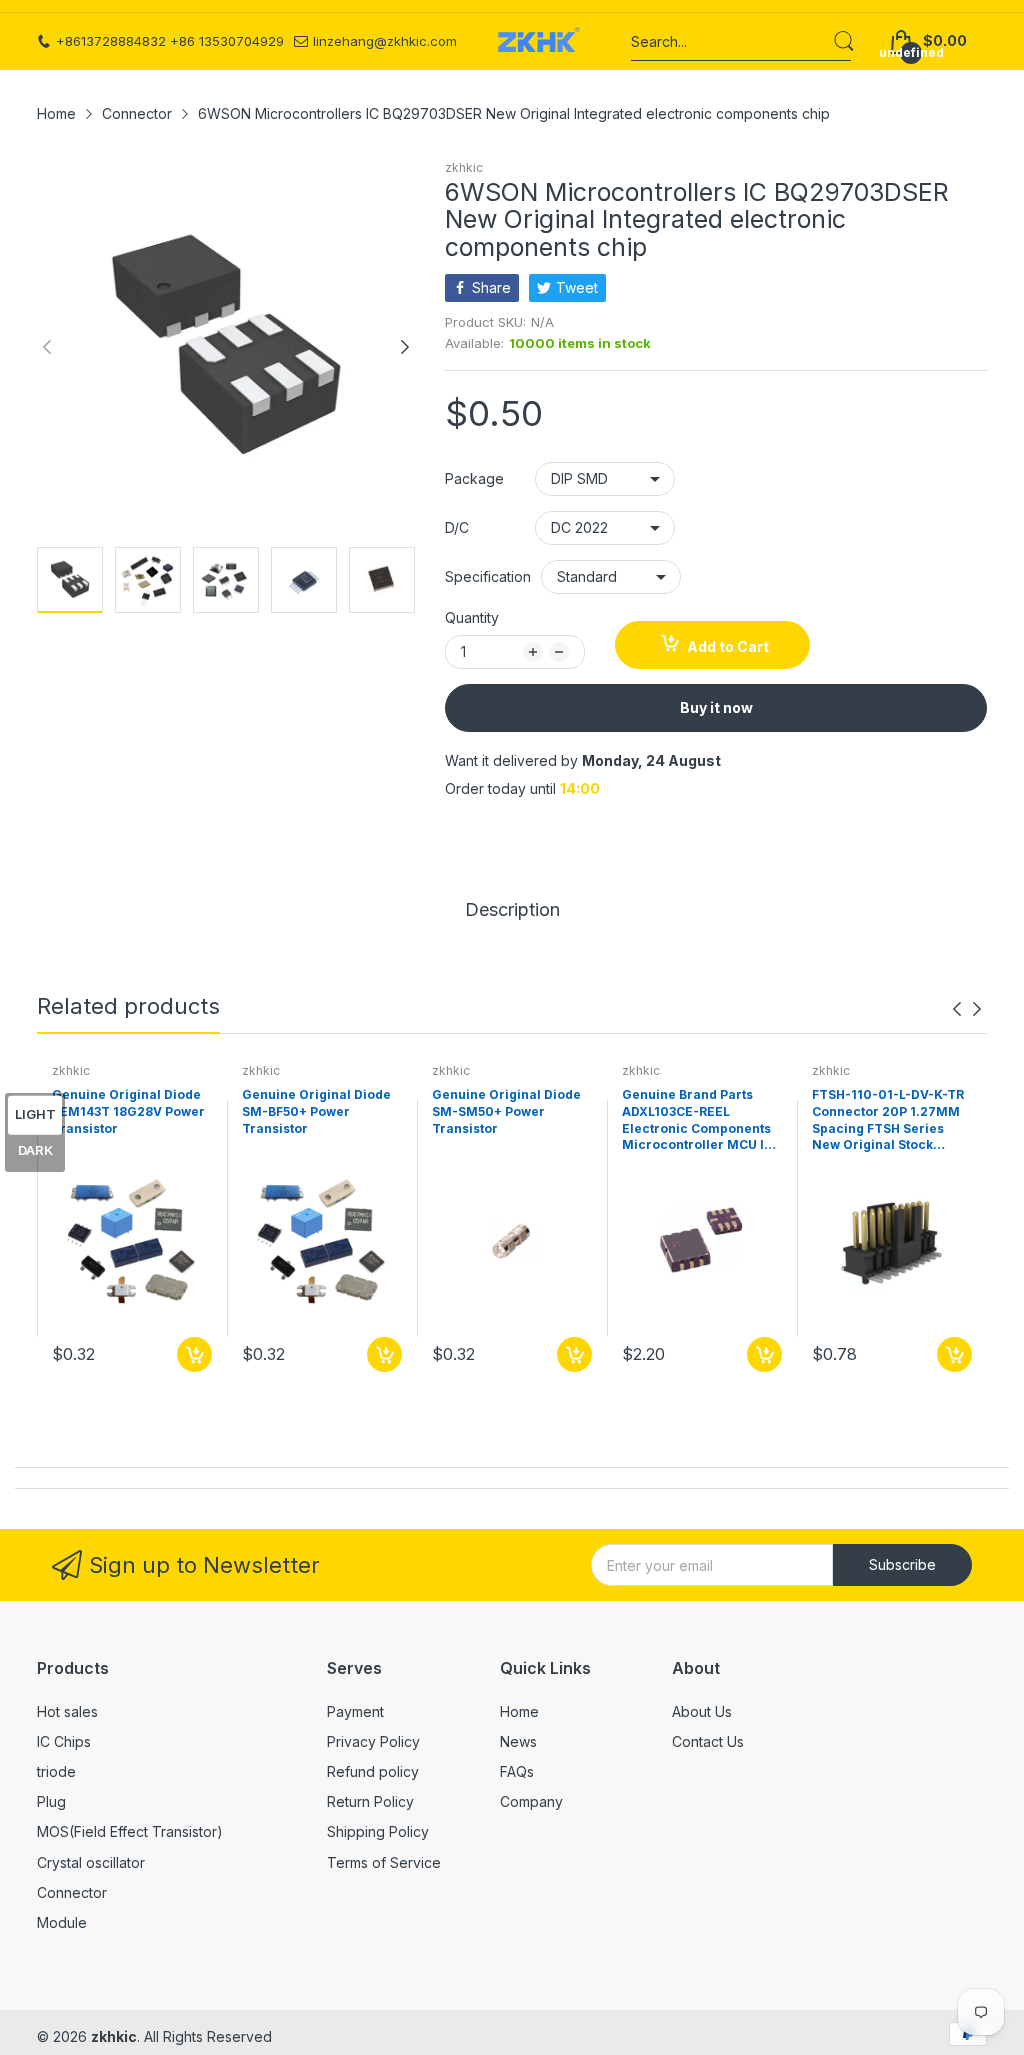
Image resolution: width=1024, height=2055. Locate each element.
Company (531, 1801)
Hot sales (67, 1711)
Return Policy (370, 1801)
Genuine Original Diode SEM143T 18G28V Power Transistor (128, 1111)
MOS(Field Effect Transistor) (130, 1831)
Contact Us (708, 1741)
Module (62, 1922)
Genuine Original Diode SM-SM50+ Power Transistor (506, 1111)
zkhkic (464, 167)
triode (56, 1771)
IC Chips (64, 1741)
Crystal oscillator (91, 1862)
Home (519, 1711)
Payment (355, 1711)
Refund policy (373, 1771)
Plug (51, 1801)
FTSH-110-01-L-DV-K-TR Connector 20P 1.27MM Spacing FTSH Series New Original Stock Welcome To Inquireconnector (888, 1121)
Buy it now (716, 707)
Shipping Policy (378, 1831)
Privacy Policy (373, 1741)
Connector (72, 1892)
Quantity (472, 617)
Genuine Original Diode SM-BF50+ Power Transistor (316, 1111)
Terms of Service (384, 1862)
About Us (702, 1711)
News (518, 1741)
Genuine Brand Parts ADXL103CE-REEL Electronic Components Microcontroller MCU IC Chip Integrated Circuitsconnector (697, 1121)
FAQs (517, 1771)
